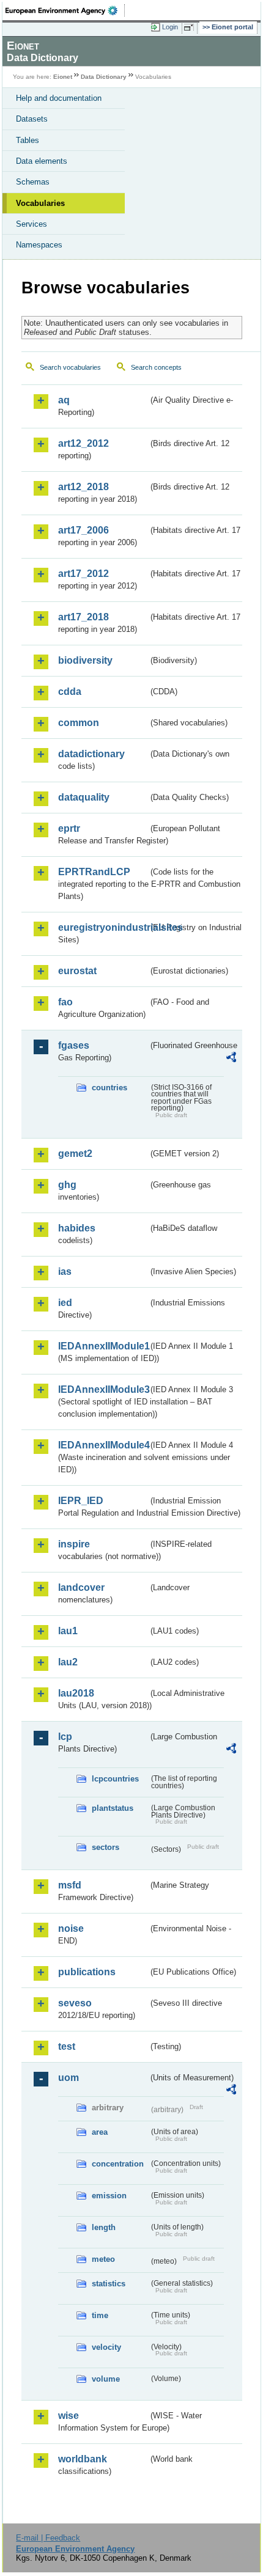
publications (87, 1972)
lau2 (68, 1662)
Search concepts (156, 367)
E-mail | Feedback (48, 2538)
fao (65, 1002)
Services (31, 224)
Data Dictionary (104, 77)
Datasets (32, 119)
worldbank (83, 2459)
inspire (74, 1544)
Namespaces (39, 245)
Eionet (63, 77)
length (104, 2227)
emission (109, 2196)
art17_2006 (83, 530)
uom (69, 2078)
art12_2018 (83, 487)
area (100, 2132)
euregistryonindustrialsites (103, 927)
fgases (74, 1045)
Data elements (42, 161)
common (79, 723)
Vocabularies (40, 203)
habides (77, 1228)
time (100, 2315)
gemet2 (75, 1154)
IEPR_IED (81, 1501)
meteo (103, 2259)
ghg (67, 1185)
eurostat (77, 971)
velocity (106, 2347)
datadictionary (91, 754)
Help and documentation (59, 98)
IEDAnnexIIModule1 (103, 1346)
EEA (65, 10)
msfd (70, 1885)
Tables (28, 140)
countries (109, 1088)
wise (69, 2416)
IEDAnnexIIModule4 (103, 1445)
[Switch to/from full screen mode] (191, 28)
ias (65, 1271)
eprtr (69, 828)
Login (170, 27)
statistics (109, 2284)
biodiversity (85, 660)
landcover (81, 1587)
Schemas (33, 182)
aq (64, 400)
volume (106, 2379)
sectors (106, 1847)
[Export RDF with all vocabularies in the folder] (231, 1059)
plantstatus (113, 1808)
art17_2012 (83, 574)
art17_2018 (83, 617)
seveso (75, 2003)
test (67, 2046)
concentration (118, 2164)
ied (65, 1303)
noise (71, 1928)
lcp (65, 1737)
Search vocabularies (70, 367)
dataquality (84, 797)
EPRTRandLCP (94, 872)
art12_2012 (83, 443)
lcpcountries (115, 1779)
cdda (70, 692)
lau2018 (76, 1693)
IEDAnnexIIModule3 (103, 1389)
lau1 (68, 1631)
